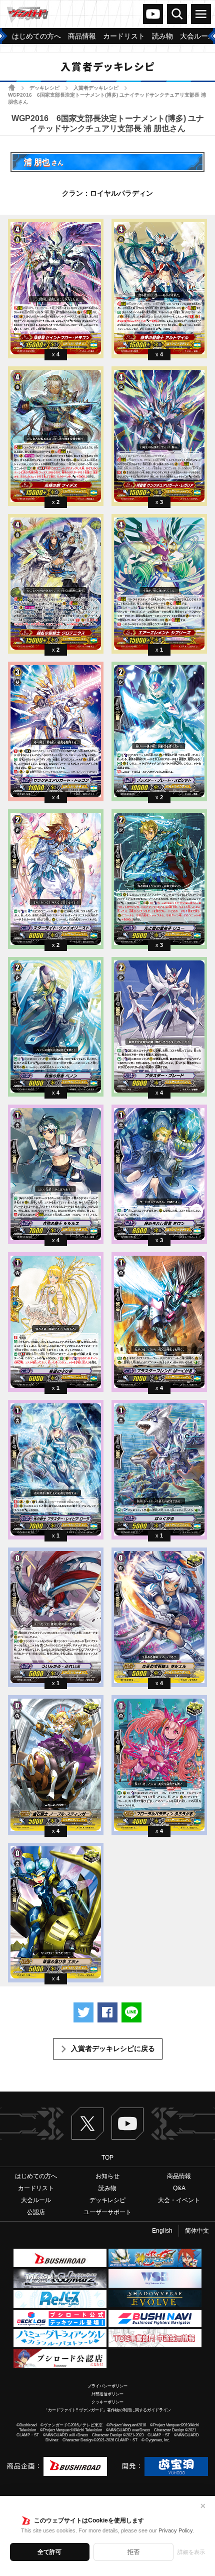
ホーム (12, 87)
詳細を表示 (191, 2552)
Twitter (87, 2124)
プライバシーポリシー (107, 2386)
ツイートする (83, 2012)
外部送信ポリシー (107, 2394)
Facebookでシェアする (107, 2012)
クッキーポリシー (107, 2402)
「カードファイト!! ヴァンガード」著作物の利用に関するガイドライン (107, 2410)
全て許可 (49, 2552)
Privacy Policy (176, 2530)
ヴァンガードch (153, 14)
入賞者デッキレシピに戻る (113, 2048)
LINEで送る (131, 2012)
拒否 (133, 2552)
